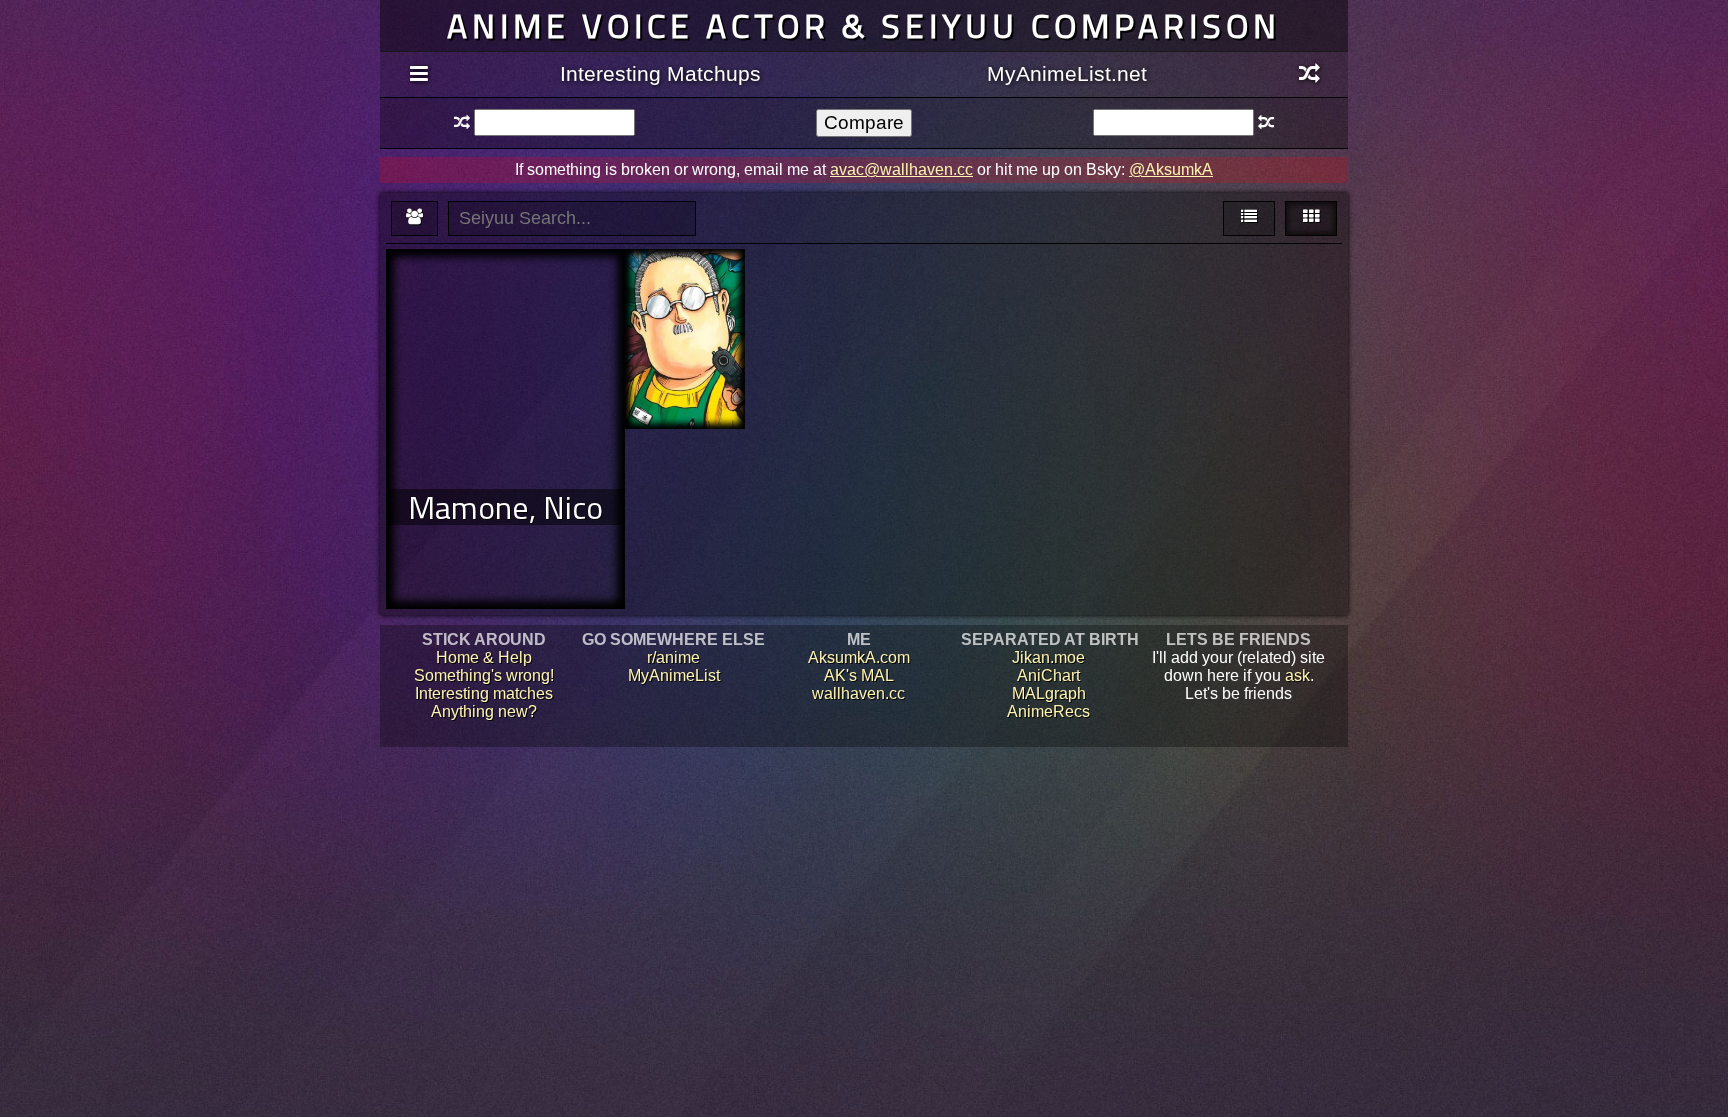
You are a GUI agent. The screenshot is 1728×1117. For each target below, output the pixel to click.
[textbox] (554, 122)
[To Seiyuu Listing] (414, 218)
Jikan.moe (1048, 657)
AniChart (1048, 675)
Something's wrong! (484, 675)
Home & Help (484, 657)
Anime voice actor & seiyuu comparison (864, 25)
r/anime (673, 657)
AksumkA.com (859, 657)
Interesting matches (484, 693)
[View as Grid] (1311, 218)
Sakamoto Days (684, 294)
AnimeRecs (1048, 711)
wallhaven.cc (858, 693)
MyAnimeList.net (1067, 73)
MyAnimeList (674, 675)
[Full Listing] (418, 75)
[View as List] (1249, 218)
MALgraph (1049, 693)
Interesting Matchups (660, 73)
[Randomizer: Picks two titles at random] (1309, 75)
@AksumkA (1171, 169)
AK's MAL (859, 675)
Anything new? (484, 711)
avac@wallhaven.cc (901, 169)
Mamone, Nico (505, 507)
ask (1297, 675)
